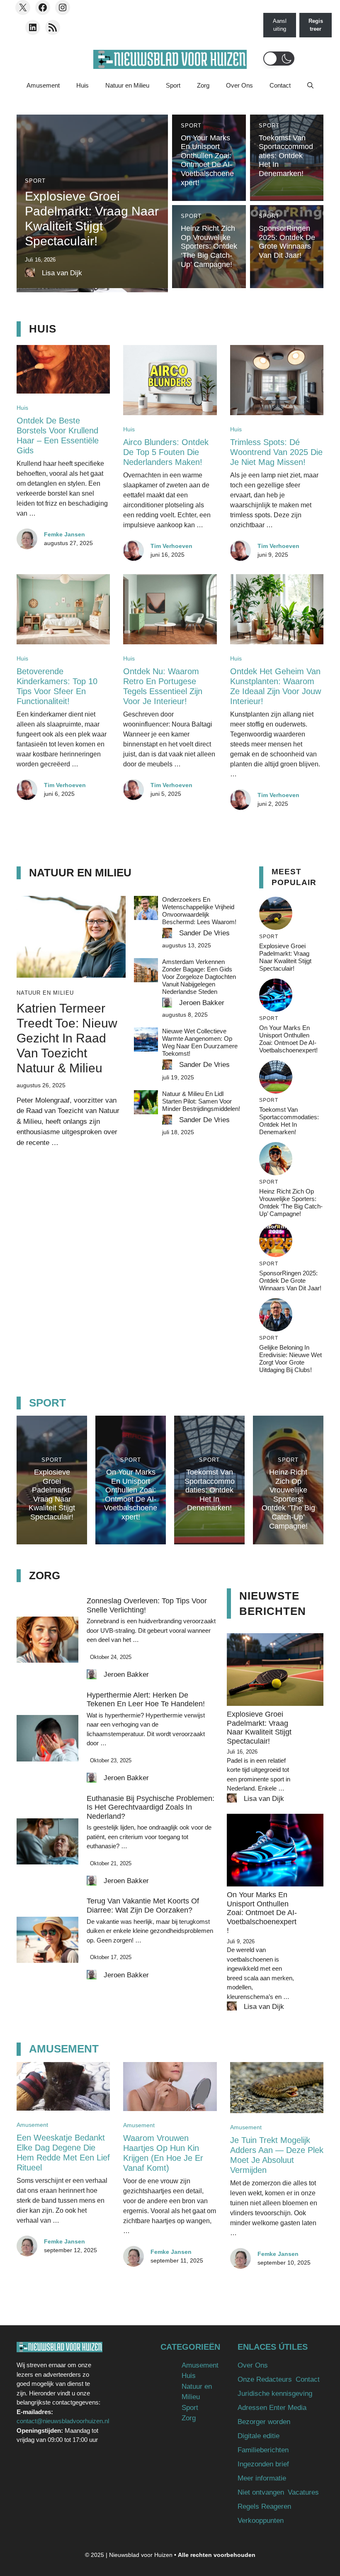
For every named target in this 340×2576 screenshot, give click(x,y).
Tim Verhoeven (171, 546)
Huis (83, 85)
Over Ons (239, 85)
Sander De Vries (204, 933)
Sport (173, 85)
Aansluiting (280, 25)
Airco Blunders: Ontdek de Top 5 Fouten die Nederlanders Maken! (166, 452)
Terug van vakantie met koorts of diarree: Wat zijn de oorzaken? (143, 1906)
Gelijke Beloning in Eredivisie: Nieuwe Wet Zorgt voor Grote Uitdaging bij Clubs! (290, 1359)
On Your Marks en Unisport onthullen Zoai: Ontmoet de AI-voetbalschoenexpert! (207, 160)
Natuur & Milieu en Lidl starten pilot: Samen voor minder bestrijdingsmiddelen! (201, 1101)
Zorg (203, 85)
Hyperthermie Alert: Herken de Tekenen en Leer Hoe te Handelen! (146, 1700)
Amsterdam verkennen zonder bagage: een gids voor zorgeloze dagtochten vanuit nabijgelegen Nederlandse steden (199, 977)
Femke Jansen (64, 534)
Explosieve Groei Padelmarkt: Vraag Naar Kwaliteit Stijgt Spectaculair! (285, 957)
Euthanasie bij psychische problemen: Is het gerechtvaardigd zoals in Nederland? (151, 1807)
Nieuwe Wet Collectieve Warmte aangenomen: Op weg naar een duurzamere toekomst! (200, 1042)
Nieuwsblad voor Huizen (141, 2555)
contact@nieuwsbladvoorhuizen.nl (63, 2421)
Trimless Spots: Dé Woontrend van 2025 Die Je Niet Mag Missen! (276, 452)
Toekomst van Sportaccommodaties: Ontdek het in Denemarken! (286, 156)
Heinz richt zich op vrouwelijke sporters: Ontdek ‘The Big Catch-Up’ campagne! (209, 246)
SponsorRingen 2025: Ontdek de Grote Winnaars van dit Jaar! (287, 242)
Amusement (43, 85)
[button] (279, 59)
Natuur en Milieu (127, 85)
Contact (280, 85)
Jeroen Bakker (202, 1003)
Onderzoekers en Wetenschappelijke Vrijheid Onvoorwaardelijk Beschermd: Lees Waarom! (199, 911)
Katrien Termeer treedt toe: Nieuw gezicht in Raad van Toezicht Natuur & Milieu (67, 1038)
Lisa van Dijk (62, 273)
